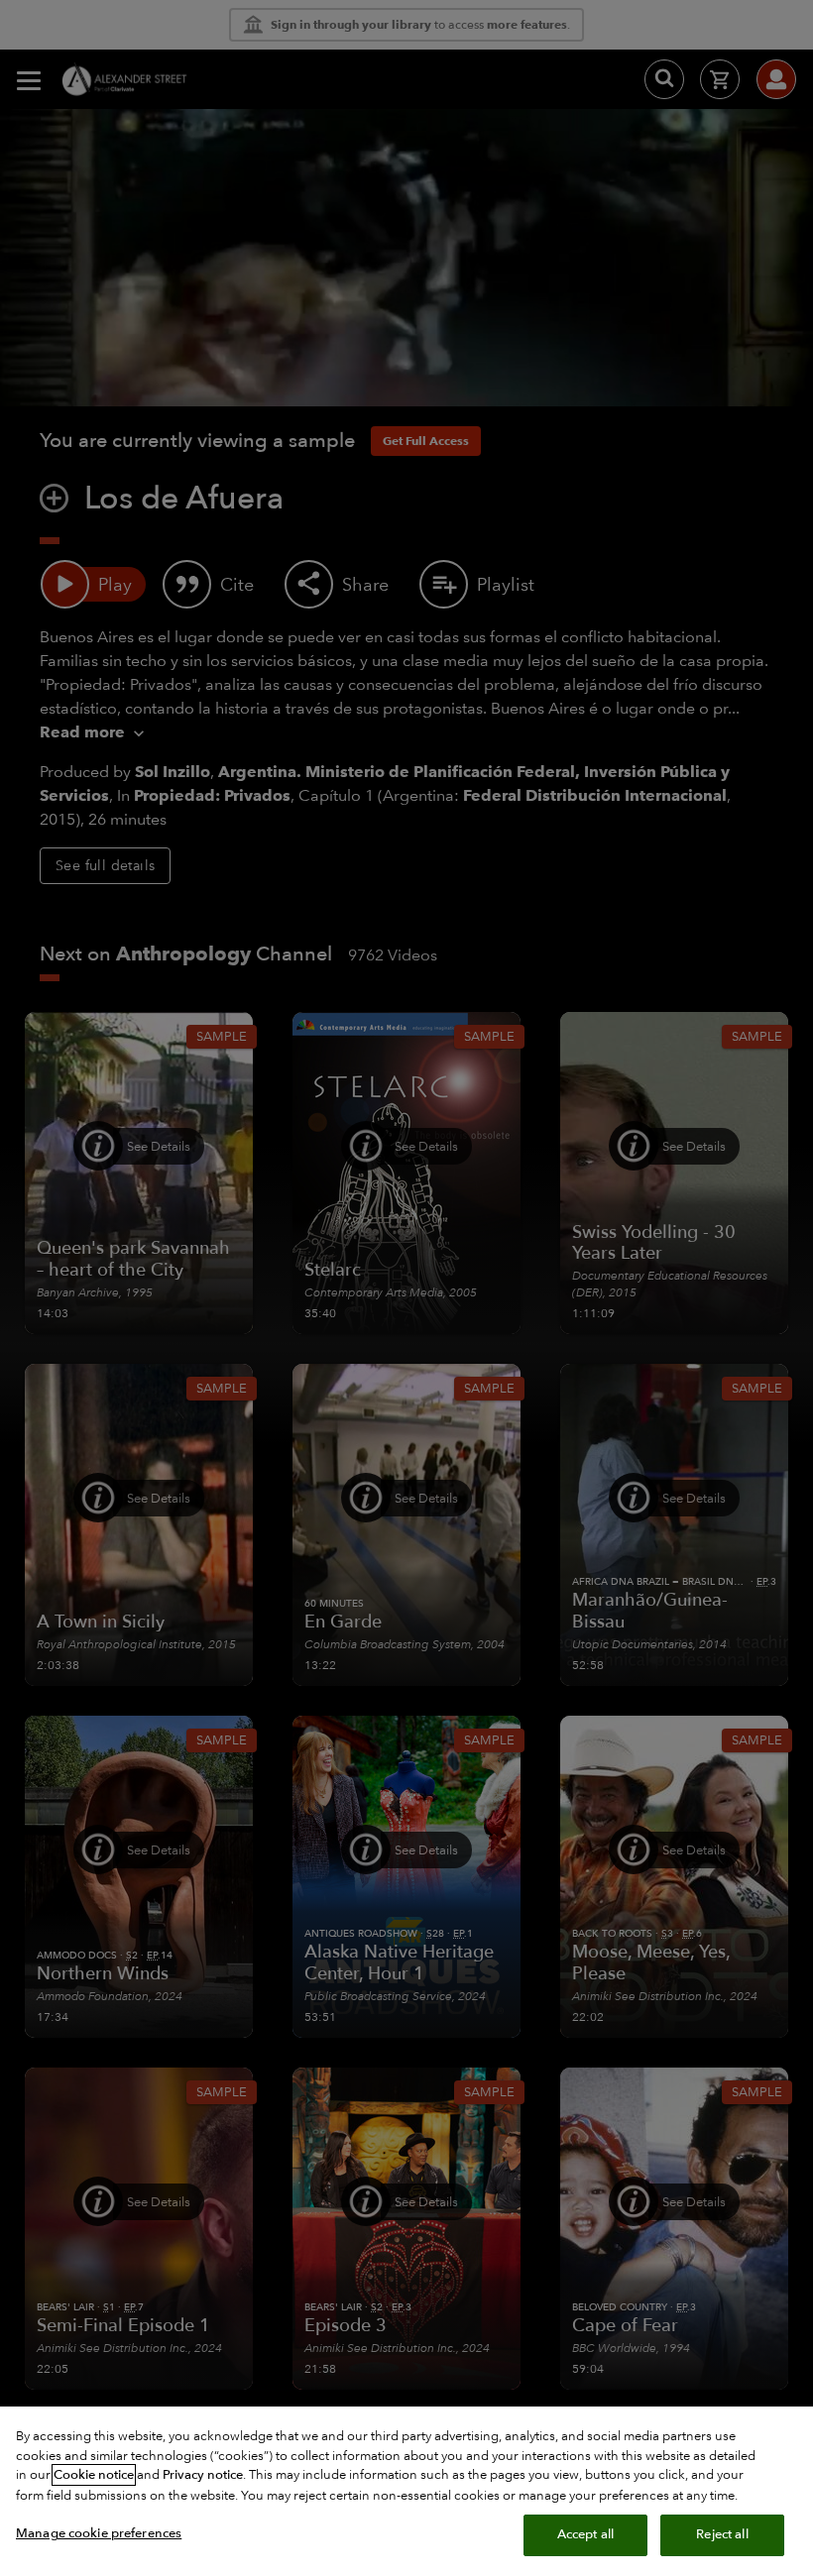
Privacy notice (203, 2475)
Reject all (722, 2534)
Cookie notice (94, 2475)
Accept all (585, 2534)
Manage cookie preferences (99, 2533)
